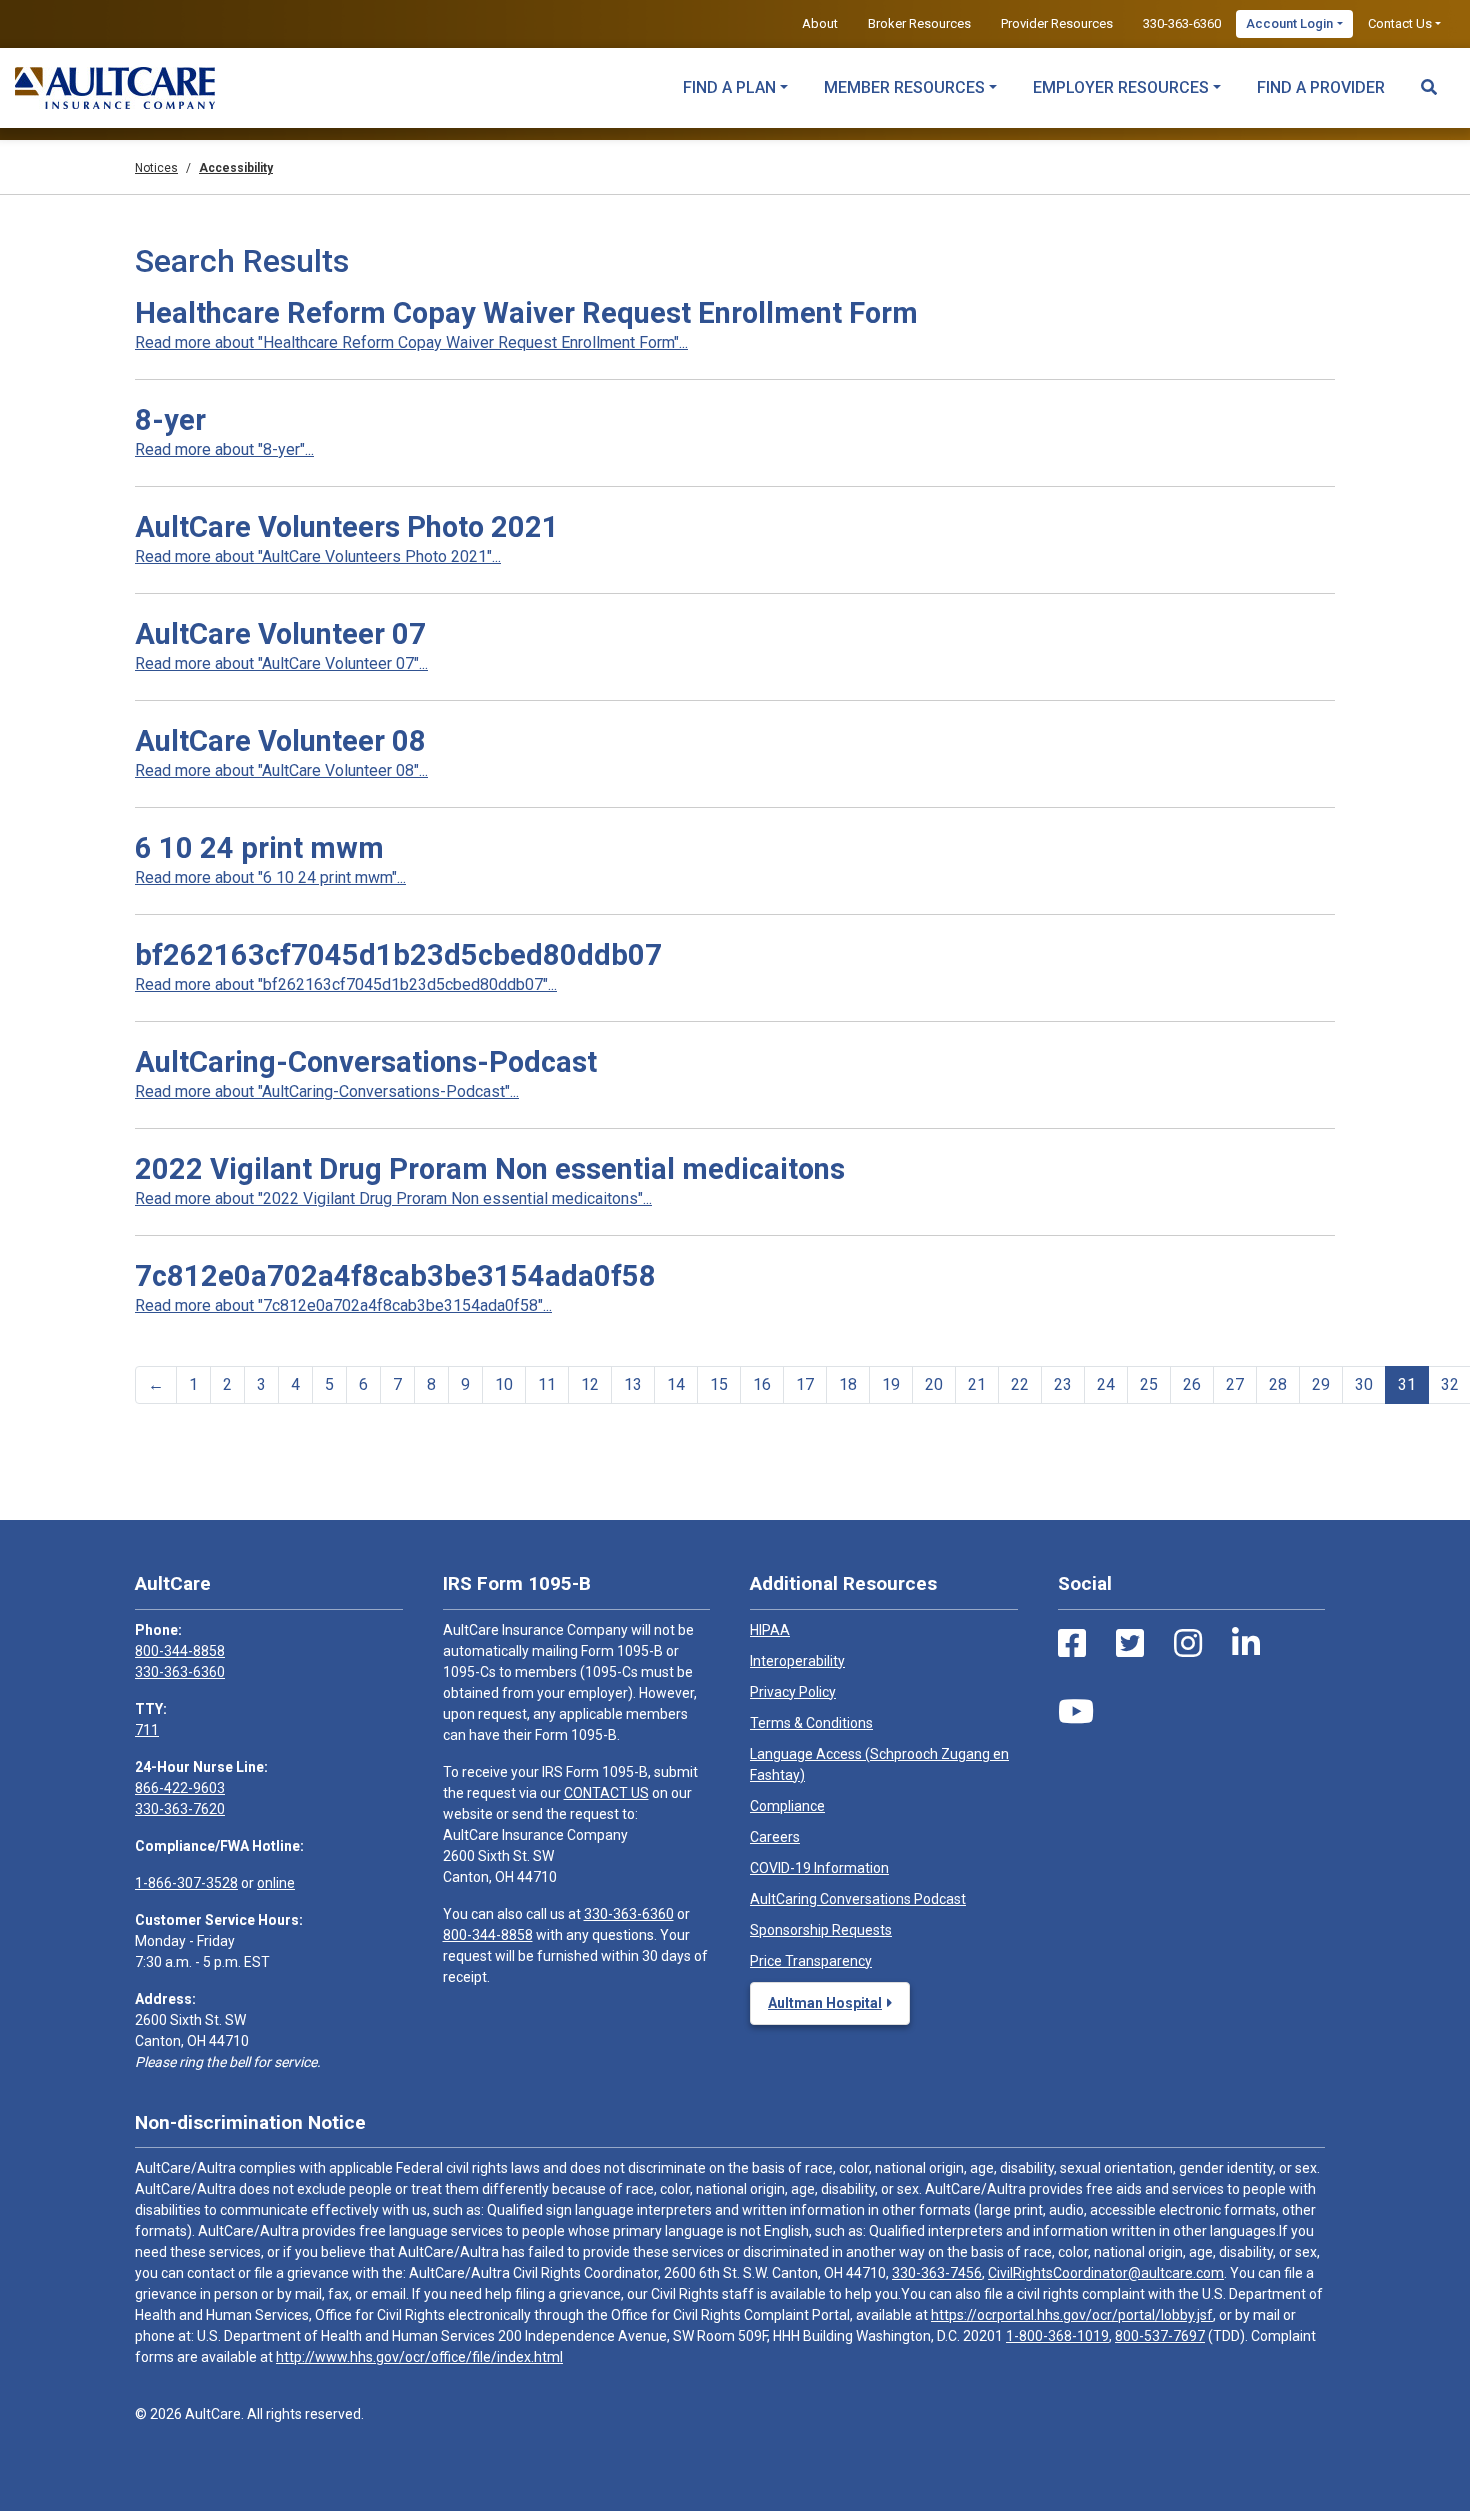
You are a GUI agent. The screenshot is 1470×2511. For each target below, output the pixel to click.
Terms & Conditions (811, 1723)
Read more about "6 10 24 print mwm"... (270, 877)
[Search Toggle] (1429, 78)
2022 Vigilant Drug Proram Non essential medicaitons (490, 1169)
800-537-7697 (1160, 2336)
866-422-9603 (180, 1788)
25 (1149, 1384)
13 (633, 1384)
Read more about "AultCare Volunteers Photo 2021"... (318, 556)
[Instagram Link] (1188, 1644)
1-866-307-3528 (186, 1883)
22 (1020, 1384)
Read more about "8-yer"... (224, 449)
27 (1235, 1384)
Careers (775, 1837)
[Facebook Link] (1072, 1644)
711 (147, 1730)
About (820, 23)
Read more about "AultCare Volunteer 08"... (281, 770)
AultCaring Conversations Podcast (858, 1899)
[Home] (115, 88)
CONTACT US (606, 1793)
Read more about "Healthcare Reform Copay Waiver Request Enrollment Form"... (411, 342)
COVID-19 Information (819, 1868)
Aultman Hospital (825, 2003)
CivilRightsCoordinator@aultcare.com (1106, 2273)
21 (977, 1384)
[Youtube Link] (1076, 1712)
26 (1192, 1384)
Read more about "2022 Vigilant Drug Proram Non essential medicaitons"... (393, 1198)
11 (547, 1384)
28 (1278, 1384)
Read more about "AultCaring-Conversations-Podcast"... (327, 1091)
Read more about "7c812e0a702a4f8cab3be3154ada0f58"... (343, 1305)
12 (590, 1384)
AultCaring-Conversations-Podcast (366, 1062)
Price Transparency (811, 1961)
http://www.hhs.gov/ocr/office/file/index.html (419, 2357)
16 (762, 1384)
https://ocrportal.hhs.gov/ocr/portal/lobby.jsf (1072, 2315)
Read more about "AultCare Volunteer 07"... (281, 663)
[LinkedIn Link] (1246, 1644)
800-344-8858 (180, 1651)
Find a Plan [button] (729, 87)
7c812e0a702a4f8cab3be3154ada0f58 (395, 1276)
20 (934, 1384)
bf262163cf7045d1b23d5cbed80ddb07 (398, 955)
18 (848, 1384)
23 (1063, 1384)
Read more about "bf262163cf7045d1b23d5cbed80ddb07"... (346, 984)
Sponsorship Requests (821, 1930)
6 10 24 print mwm (259, 848)
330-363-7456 (937, 2273)
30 (1364, 1384)
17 (805, 1384)
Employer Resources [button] (1121, 87)
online (276, 1883)
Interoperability (797, 1661)
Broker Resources (919, 23)
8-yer (170, 420)
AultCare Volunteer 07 (280, 634)
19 (891, 1384)
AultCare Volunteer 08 (280, 741)
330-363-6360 (1182, 23)
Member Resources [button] (904, 87)
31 (1407, 1384)
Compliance (787, 1806)
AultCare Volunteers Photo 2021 (347, 527)
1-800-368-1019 (1057, 2336)
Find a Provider (1321, 87)
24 (1106, 1384)
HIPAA (770, 1630)
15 (719, 1384)
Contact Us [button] (1400, 23)
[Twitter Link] (1130, 1644)
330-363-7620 (180, 1809)
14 (676, 1384)
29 (1321, 1384)
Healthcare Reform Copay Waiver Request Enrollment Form (526, 313)
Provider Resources (1057, 23)
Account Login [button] (1289, 23)
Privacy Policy (793, 1692)
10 (504, 1384)
